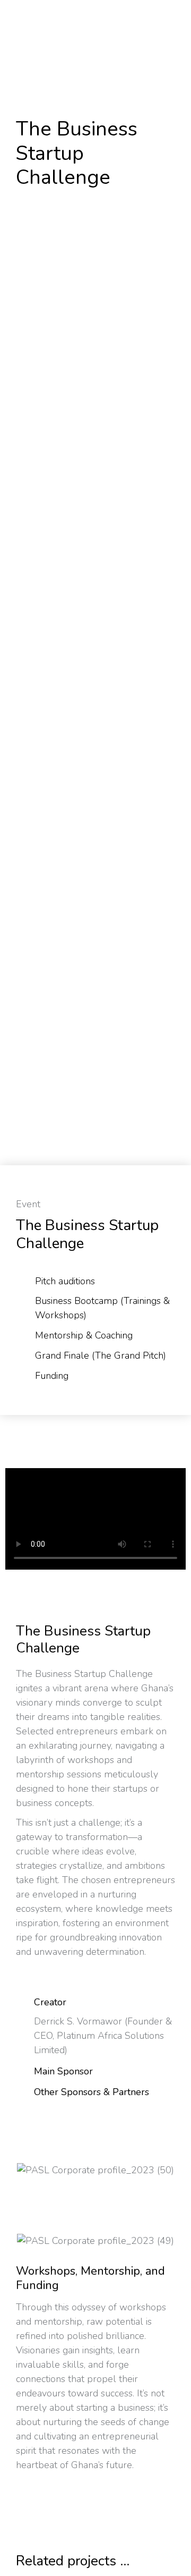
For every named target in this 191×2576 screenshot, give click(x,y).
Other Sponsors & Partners (92, 2092)
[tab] (95, 2004)
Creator (50, 2002)
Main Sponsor (63, 2071)
